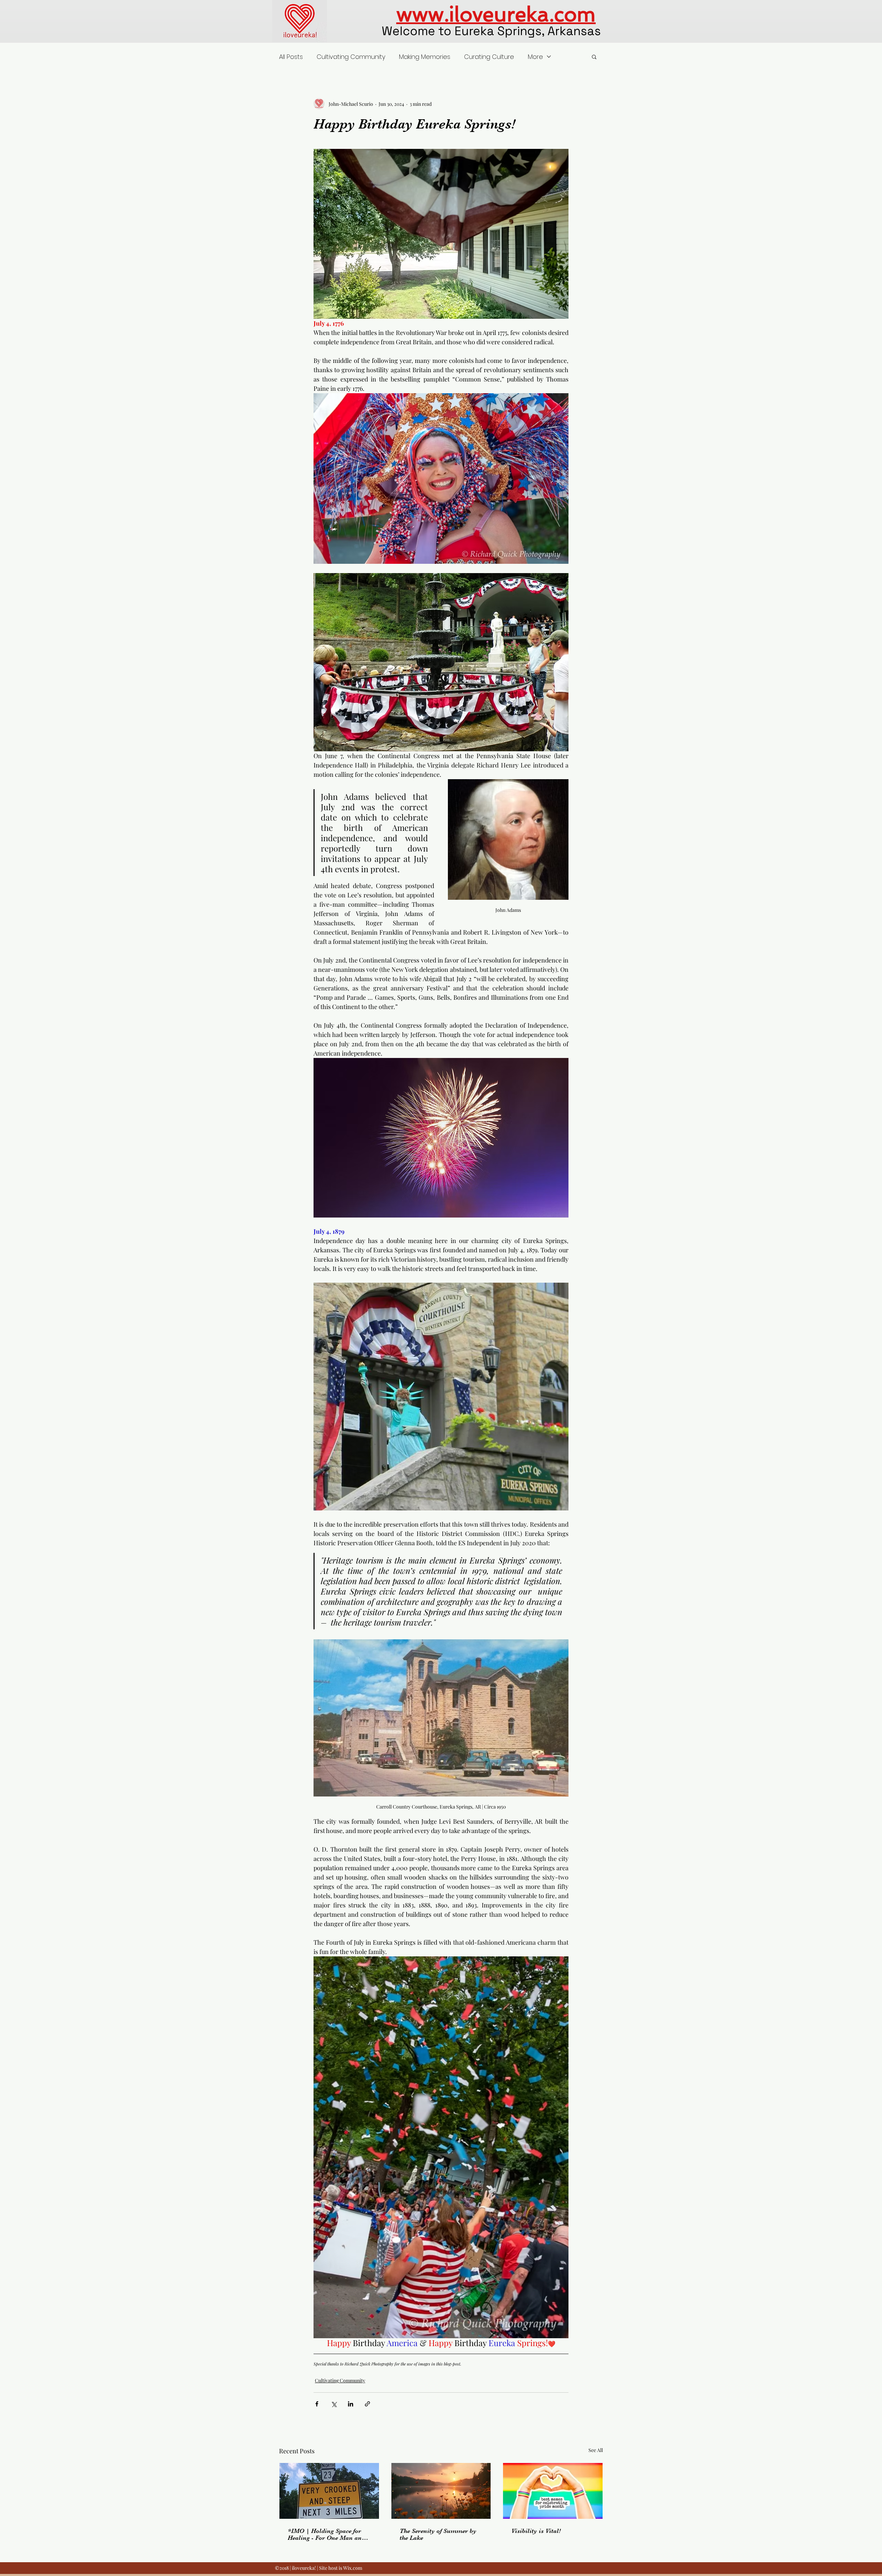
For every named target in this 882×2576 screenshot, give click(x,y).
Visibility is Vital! (536, 2531)
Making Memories (425, 57)
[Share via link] (367, 2404)
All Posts (291, 57)
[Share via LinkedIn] (351, 2404)
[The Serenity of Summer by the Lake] (441, 2491)
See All (596, 2450)
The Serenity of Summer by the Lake (438, 2534)
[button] (594, 57)
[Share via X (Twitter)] (334, 2404)
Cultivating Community (351, 57)
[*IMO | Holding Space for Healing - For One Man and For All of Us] (329, 2491)
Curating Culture (489, 57)
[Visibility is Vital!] (553, 2491)
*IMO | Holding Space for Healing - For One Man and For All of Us (326, 2534)
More (535, 57)
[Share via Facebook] (317, 2404)
